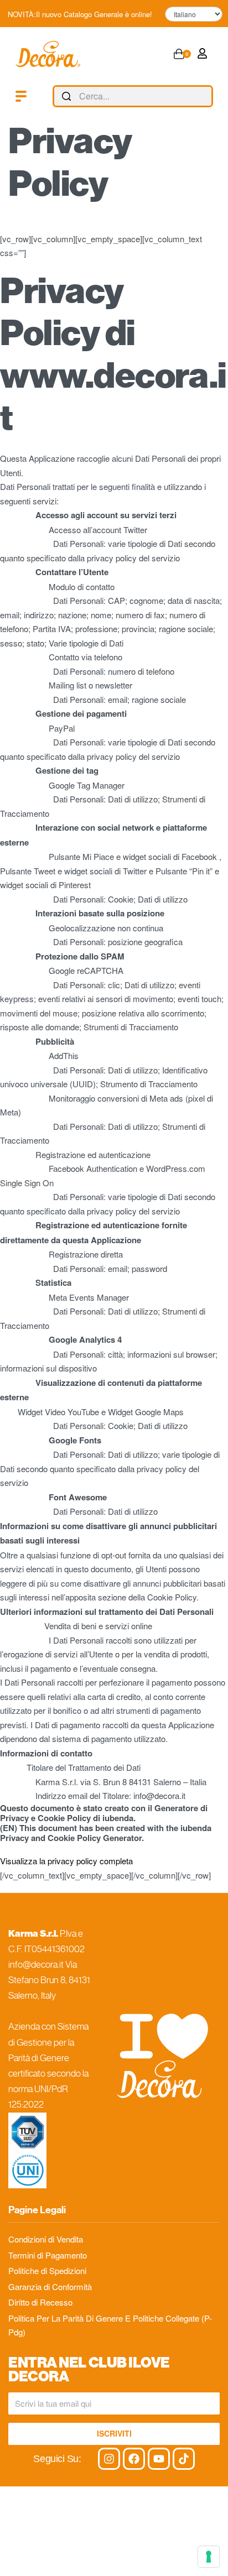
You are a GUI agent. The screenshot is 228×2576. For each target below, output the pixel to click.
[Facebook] (134, 2459)
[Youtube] (159, 2459)
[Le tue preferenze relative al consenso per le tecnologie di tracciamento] (209, 2557)
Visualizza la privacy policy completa (66, 1861)
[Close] (209, 97)
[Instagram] (109, 2459)
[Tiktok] (184, 2459)
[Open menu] (21, 96)
